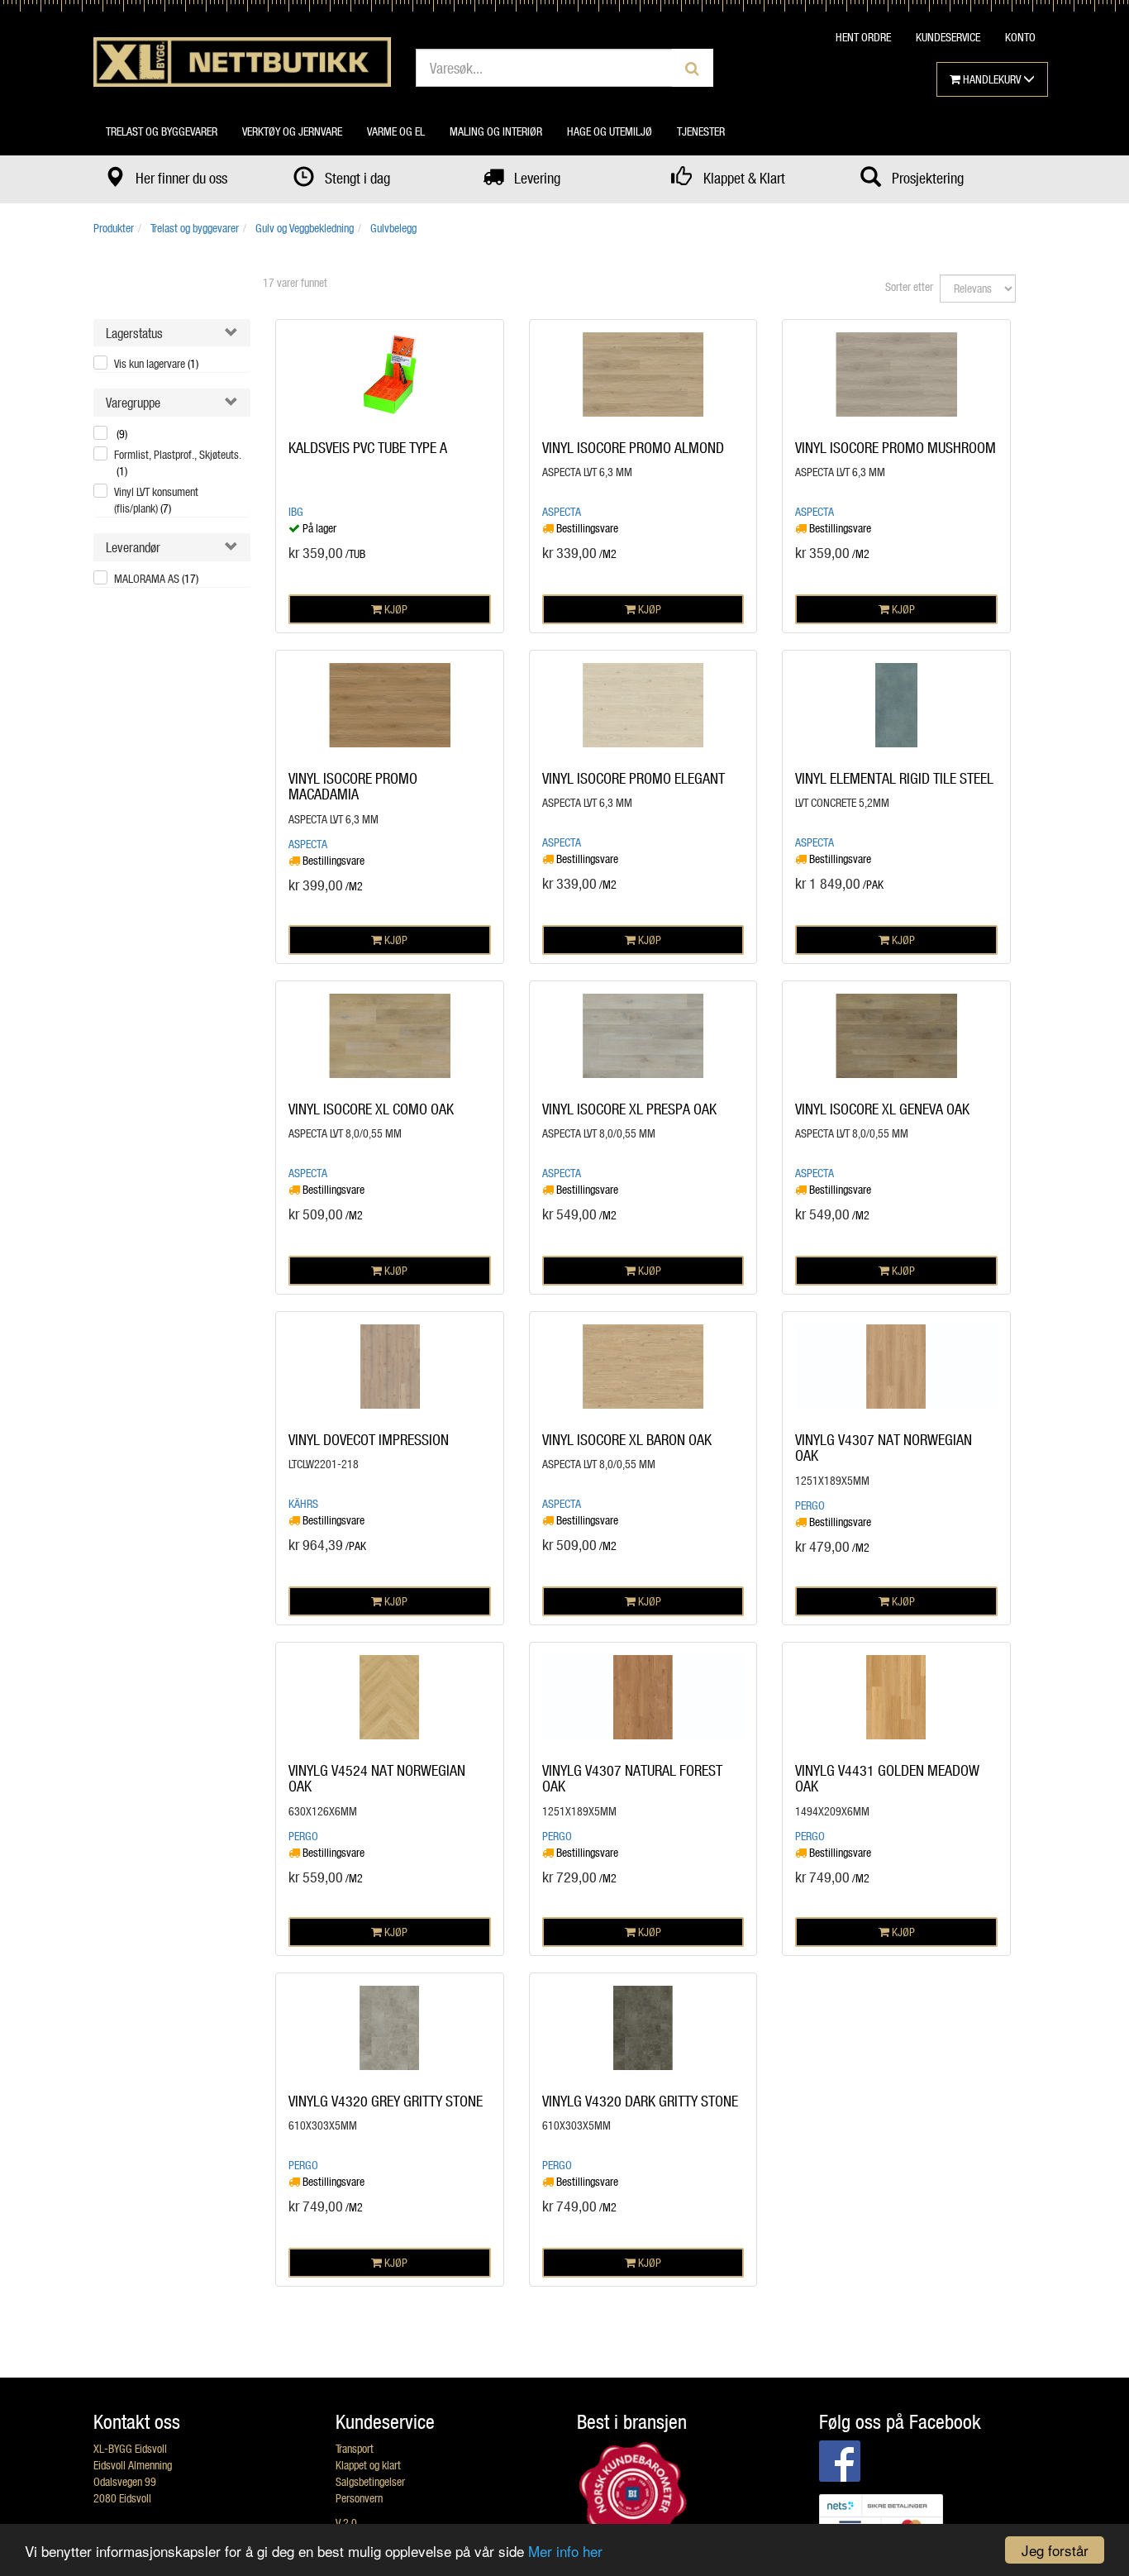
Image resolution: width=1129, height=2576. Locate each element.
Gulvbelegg (393, 228)
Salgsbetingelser (370, 2481)
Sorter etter (909, 286)
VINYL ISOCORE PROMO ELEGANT (634, 778)
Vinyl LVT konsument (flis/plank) (156, 500)
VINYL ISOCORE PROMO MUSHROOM (896, 447)
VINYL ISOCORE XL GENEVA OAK (882, 1109)
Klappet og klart (368, 2465)
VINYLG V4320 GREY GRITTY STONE (386, 2101)
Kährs (303, 1503)
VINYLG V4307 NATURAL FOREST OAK (632, 1778)
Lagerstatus (134, 333)
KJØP (395, 609)
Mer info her (565, 2551)
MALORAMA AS (156, 578)
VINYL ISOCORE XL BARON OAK (627, 1439)
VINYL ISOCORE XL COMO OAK (371, 1109)
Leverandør (133, 547)
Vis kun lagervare (156, 363)
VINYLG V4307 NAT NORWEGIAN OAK (884, 1448)
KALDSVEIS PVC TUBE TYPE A (368, 447)
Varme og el (396, 131)
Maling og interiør (496, 131)
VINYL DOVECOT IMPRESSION (369, 1439)
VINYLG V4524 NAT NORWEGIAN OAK (377, 1778)
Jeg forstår (1055, 2550)
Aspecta (562, 511)
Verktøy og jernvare (292, 131)
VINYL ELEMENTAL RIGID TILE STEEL (894, 778)
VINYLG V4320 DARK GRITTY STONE (640, 2101)
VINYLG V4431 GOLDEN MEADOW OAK (887, 1778)
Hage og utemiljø (610, 131)
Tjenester (701, 131)
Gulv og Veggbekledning (305, 228)
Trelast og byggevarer (162, 131)
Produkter (114, 228)
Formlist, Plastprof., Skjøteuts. (178, 463)
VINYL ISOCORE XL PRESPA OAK (629, 1109)
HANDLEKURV (992, 79)
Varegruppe (133, 402)
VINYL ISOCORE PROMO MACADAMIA (353, 786)
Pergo (810, 1505)
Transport (355, 2448)
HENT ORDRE (863, 37)
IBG (296, 511)
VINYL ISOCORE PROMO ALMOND (633, 447)
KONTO (1020, 37)
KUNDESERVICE (948, 37)
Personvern (359, 2498)
